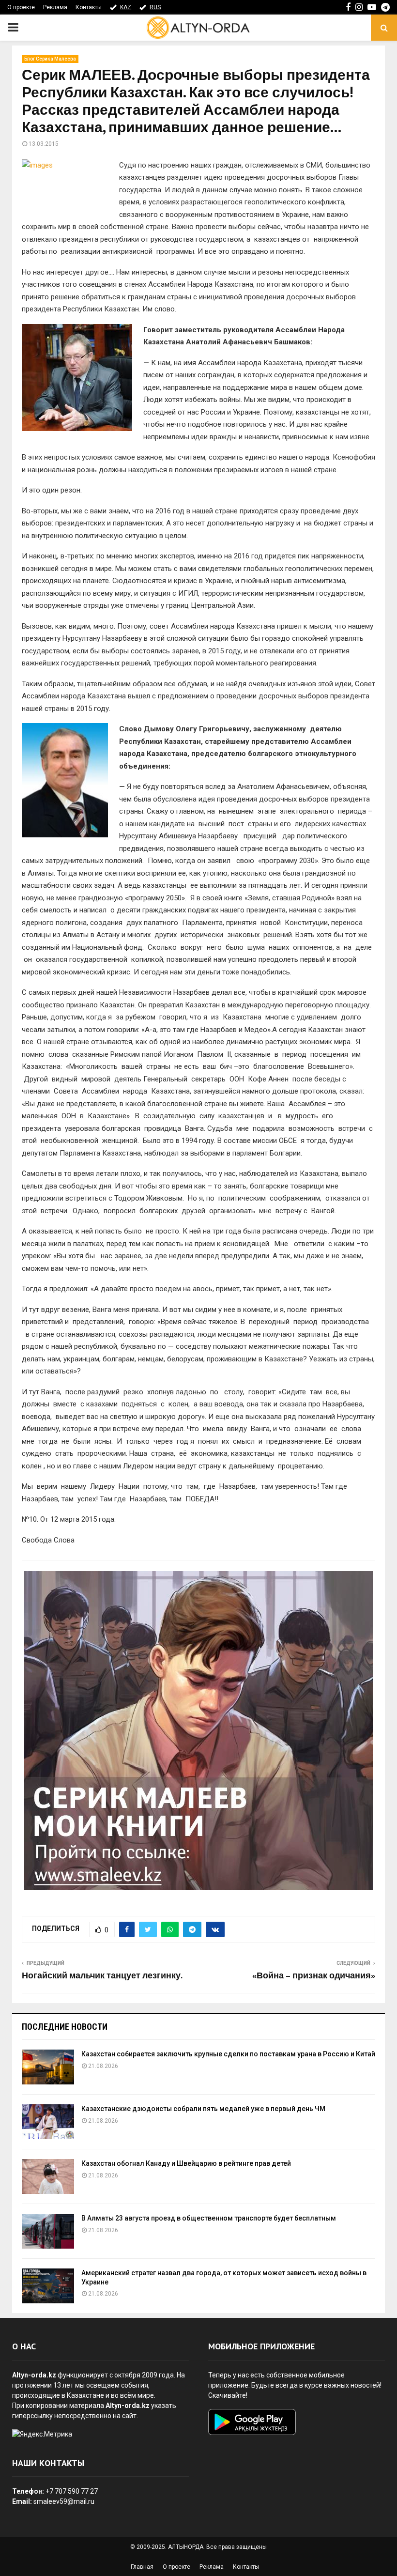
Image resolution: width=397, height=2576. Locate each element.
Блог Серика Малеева (50, 59)
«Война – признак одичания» (314, 1976)
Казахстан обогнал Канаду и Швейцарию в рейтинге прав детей (186, 2163)
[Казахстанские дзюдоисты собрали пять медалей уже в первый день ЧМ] (48, 2122)
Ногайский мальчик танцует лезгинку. (102, 1976)
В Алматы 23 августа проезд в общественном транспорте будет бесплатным (209, 2218)
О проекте (21, 7)
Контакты (89, 7)
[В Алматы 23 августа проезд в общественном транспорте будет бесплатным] (48, 2231)
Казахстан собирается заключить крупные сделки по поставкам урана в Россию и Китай (228, 2054)
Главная (142, 2567)
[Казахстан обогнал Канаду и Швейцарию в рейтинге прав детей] (48, 2176)
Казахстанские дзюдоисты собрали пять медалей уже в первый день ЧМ (203, 2109)
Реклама (55, 7)
